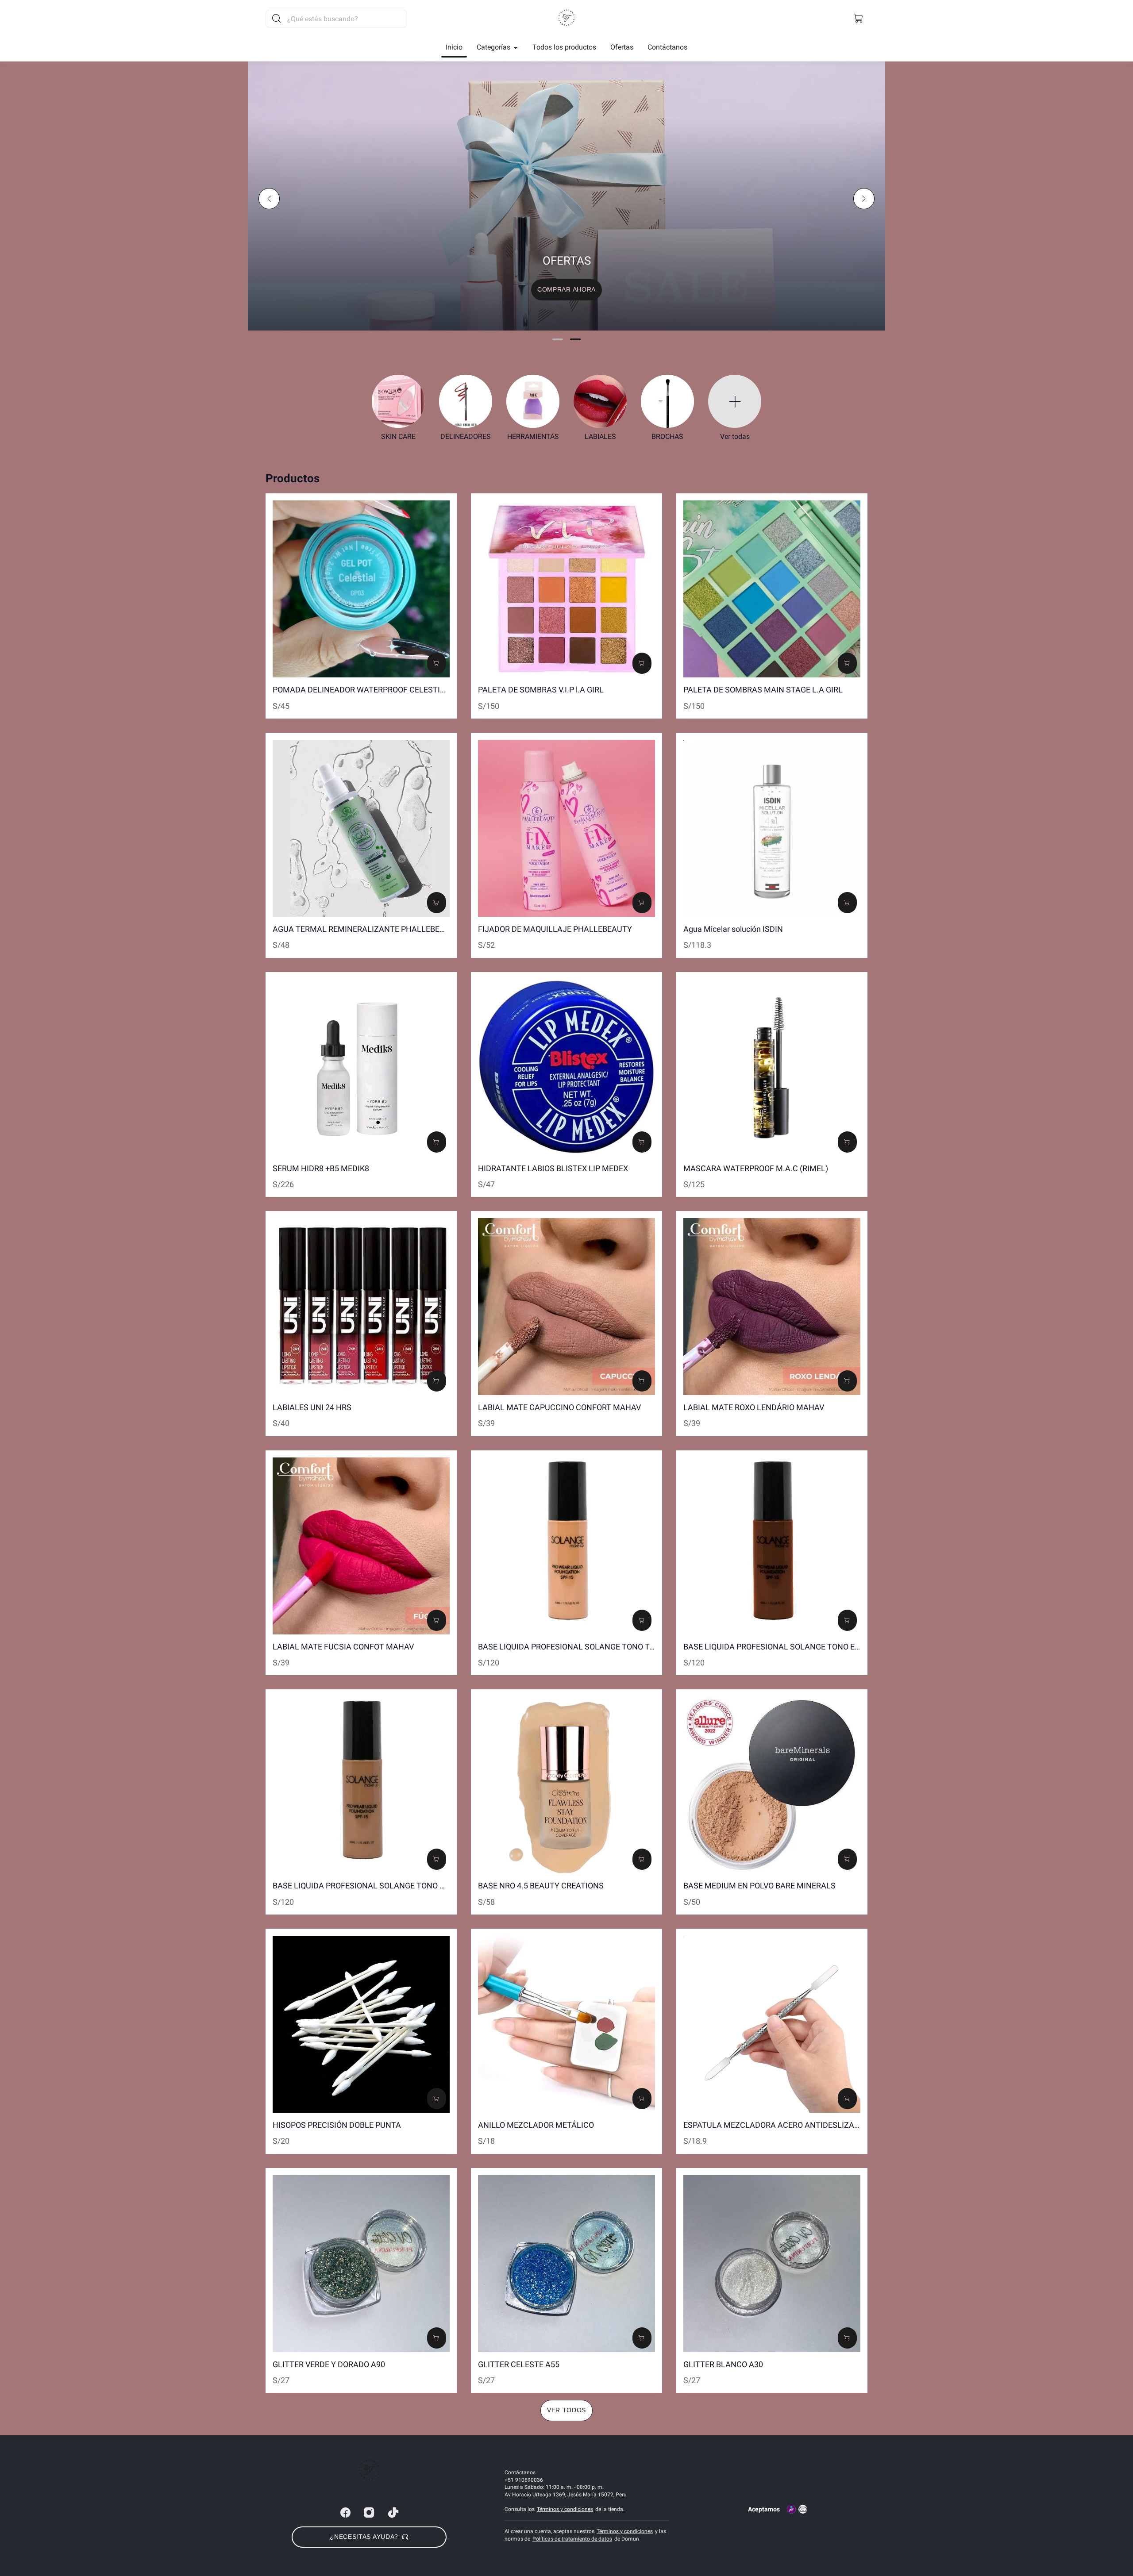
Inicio (454, 47)
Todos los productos (564, 47)
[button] (859, 19)
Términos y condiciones (565, 2509)
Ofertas (622, 47)
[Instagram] (369, 2513)
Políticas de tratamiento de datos (572, 2539)
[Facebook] (345, 2513)
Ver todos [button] (566, 2410)
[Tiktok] (393, 2513)
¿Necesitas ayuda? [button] (364, 2537)
